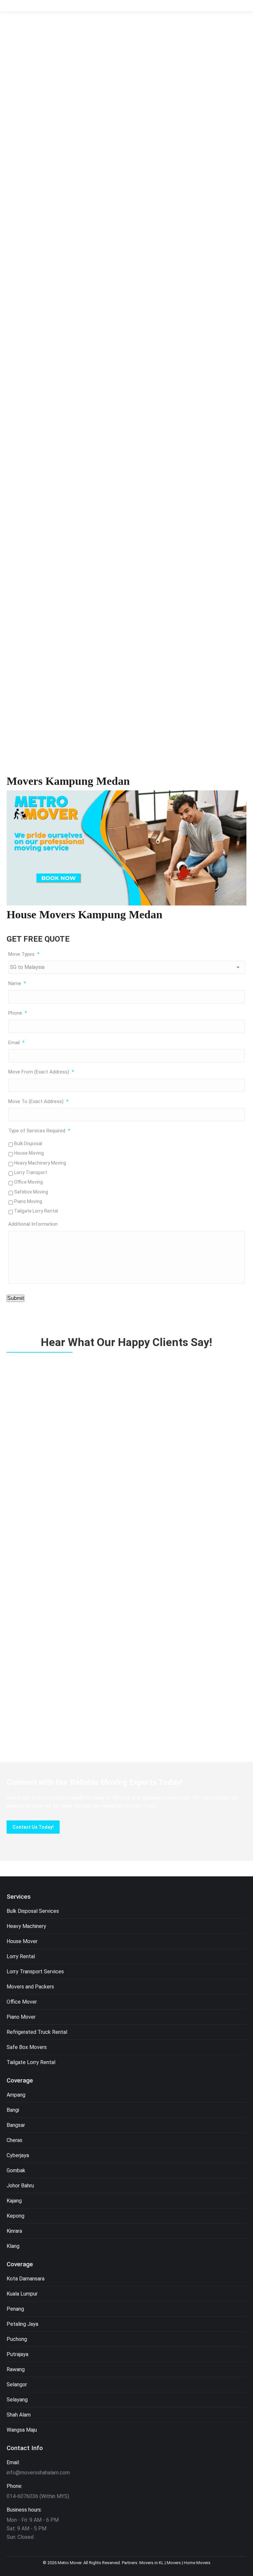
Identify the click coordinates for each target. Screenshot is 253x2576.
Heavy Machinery (26, 1926)
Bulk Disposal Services (33, 1911)
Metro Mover (70, 2563)
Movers (174, 2563)
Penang (15, 2309)
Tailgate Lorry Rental (36, 1211)
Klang (13, 2246)
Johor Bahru (20, 2186)
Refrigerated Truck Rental (37, 2032)
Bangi (13, 2110)
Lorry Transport (31, 1172)
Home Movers (197, 2563)
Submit (15, 1298)
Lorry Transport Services (35, 1972)
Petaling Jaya (22, 2324)
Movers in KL (152, 2563)
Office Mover (22, 2002)
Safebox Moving (31, 1192)
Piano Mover (21, 2017)
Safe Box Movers (27, 2047)
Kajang (14, 2201)
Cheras (14, 2140)
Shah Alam (19, 2415)
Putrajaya (17, 2354)
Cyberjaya (18, 2155)
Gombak (16, 2170)
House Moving (29, 1153)
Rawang (16, 2369)
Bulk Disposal (28, 1144)
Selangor (17, 2384)
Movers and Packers (30, 1987)
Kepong (15, 2216)
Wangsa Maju (22, 2430)
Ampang (16, 2095)
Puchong (17, 2339)
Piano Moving (28, 1201)
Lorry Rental (21, 1956)
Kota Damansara (26, 2279)
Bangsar (16, 2125)
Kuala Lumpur (22, 2294)
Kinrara (14, 2231)
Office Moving (28, 1182)
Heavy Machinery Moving (40, 1163)
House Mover (22, 1941)
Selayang (17, 2400)
